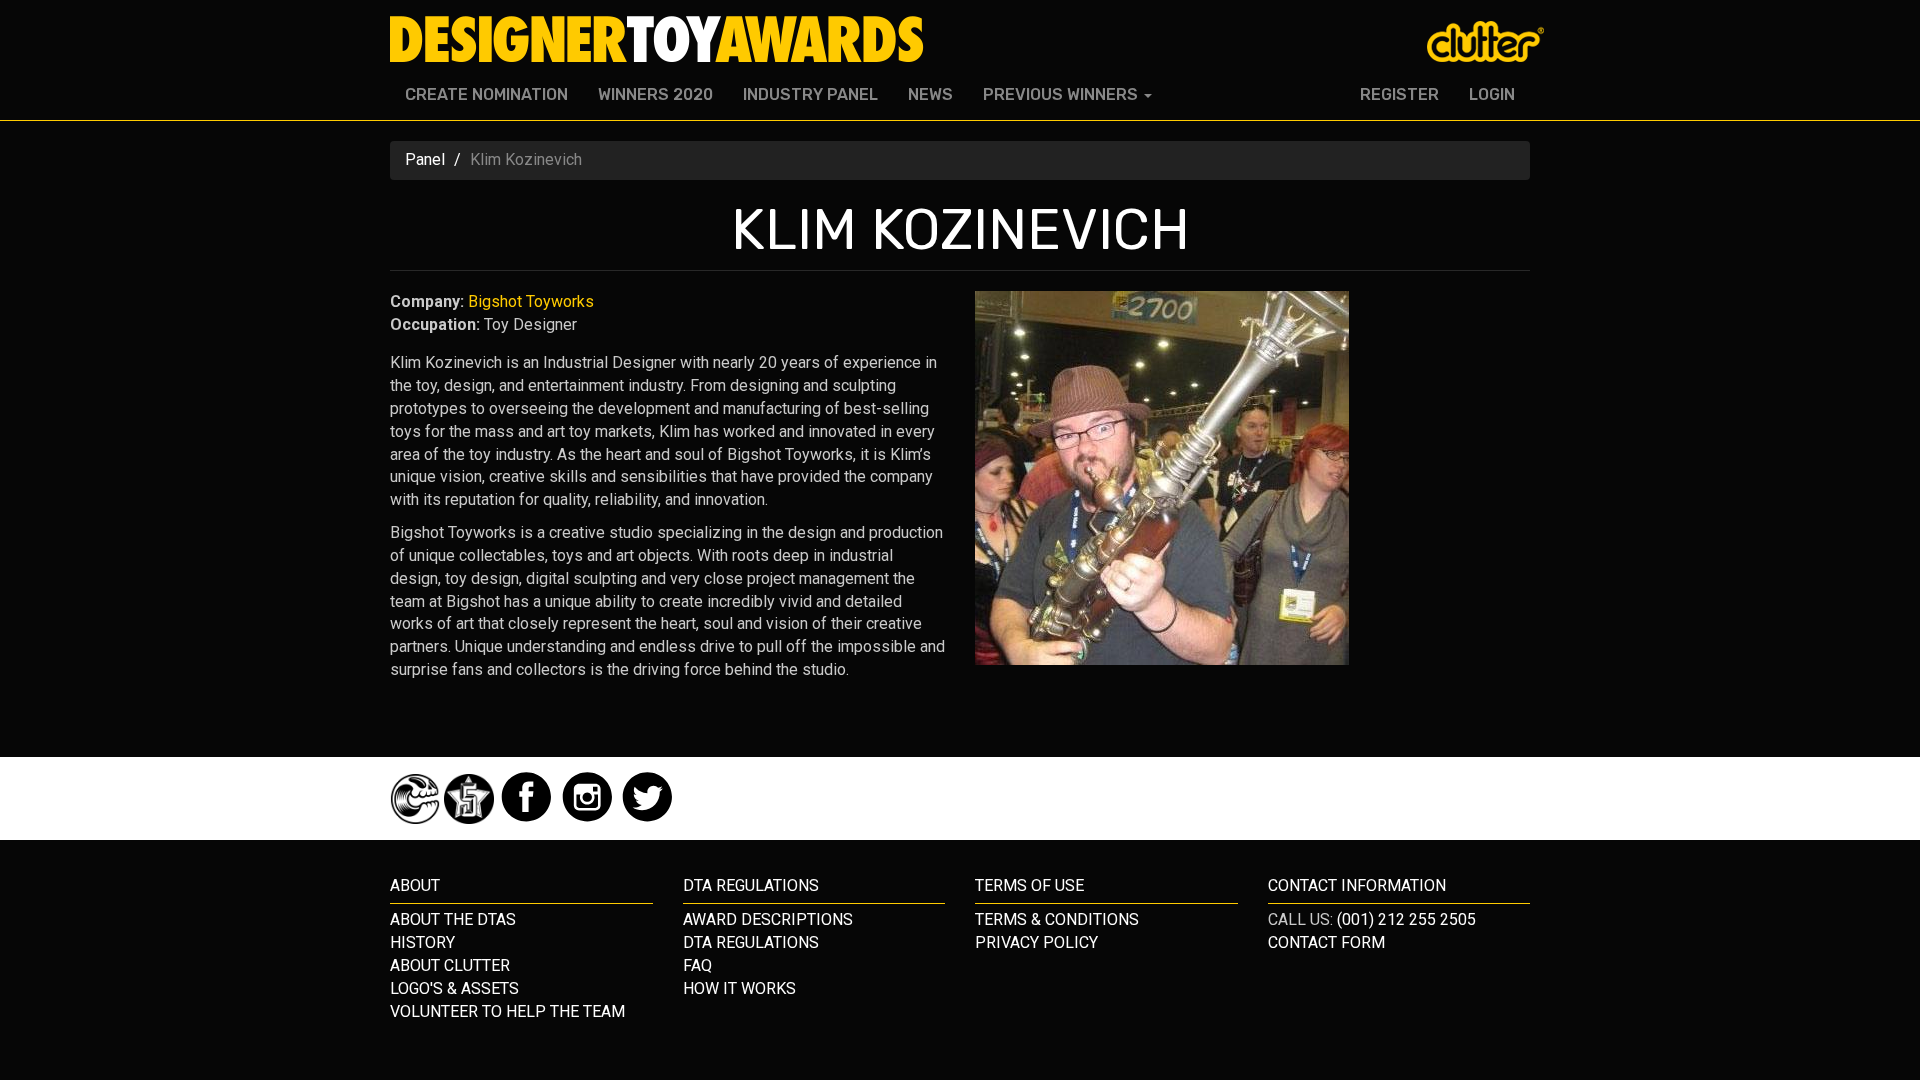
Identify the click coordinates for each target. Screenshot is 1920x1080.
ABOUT (415, 885)
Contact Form (1326, 942)
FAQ (697, 965)
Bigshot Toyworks (531, 301)
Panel (425, 159)
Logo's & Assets (454, 988)
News (930, 94)
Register (1399, 94)
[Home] (664, 40)
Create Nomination (486, 94)
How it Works (739, 988)
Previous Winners (1062, 94)
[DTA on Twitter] (647, 818)
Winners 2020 (655, 94)
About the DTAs (453, 919)
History (422, 942)
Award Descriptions (768, 919)
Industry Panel (810, 94)
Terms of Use (1029, 885)
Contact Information (1357, 885)
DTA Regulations (751, 942)
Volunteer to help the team (507, 1011)
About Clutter (450, 965)
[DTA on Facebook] (528, 818)
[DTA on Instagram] (589, 818)
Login (1492, 94)
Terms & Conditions (1057, 919)
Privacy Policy (1036, 942)
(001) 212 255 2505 (1406, 919)
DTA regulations (751, 885)
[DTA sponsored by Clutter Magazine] (417, 818)
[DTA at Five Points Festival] (471, 818)
